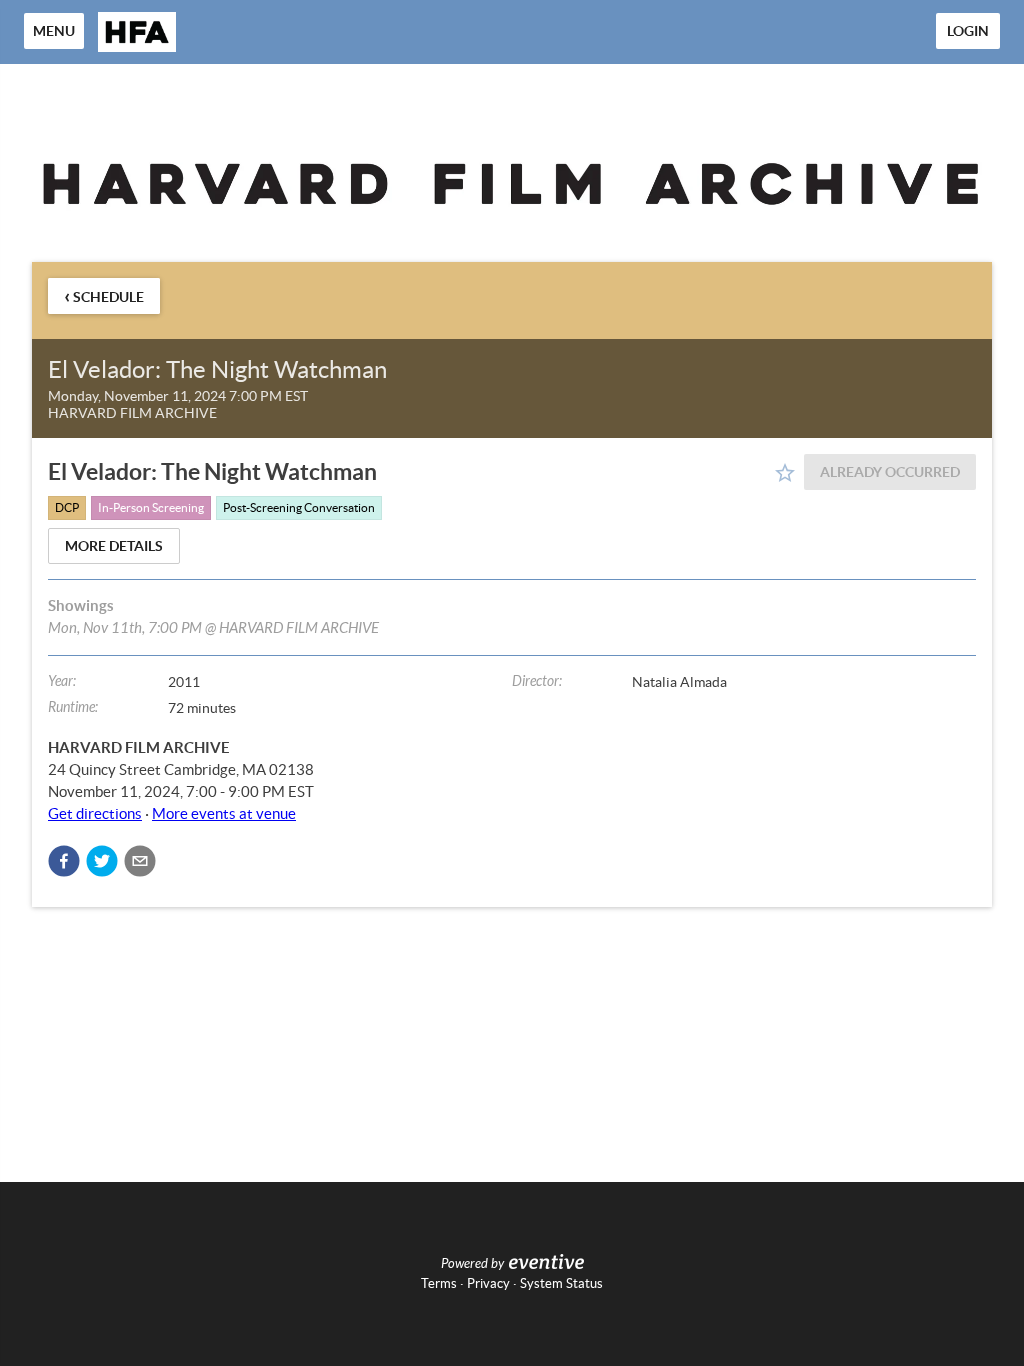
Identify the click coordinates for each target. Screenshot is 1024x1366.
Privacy (488, 1283)
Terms (439, 1283)
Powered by (472, 1264)
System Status (561, 1283)
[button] (64, 861)
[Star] (785, 473)
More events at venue (224, 813)
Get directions (95, 813)
